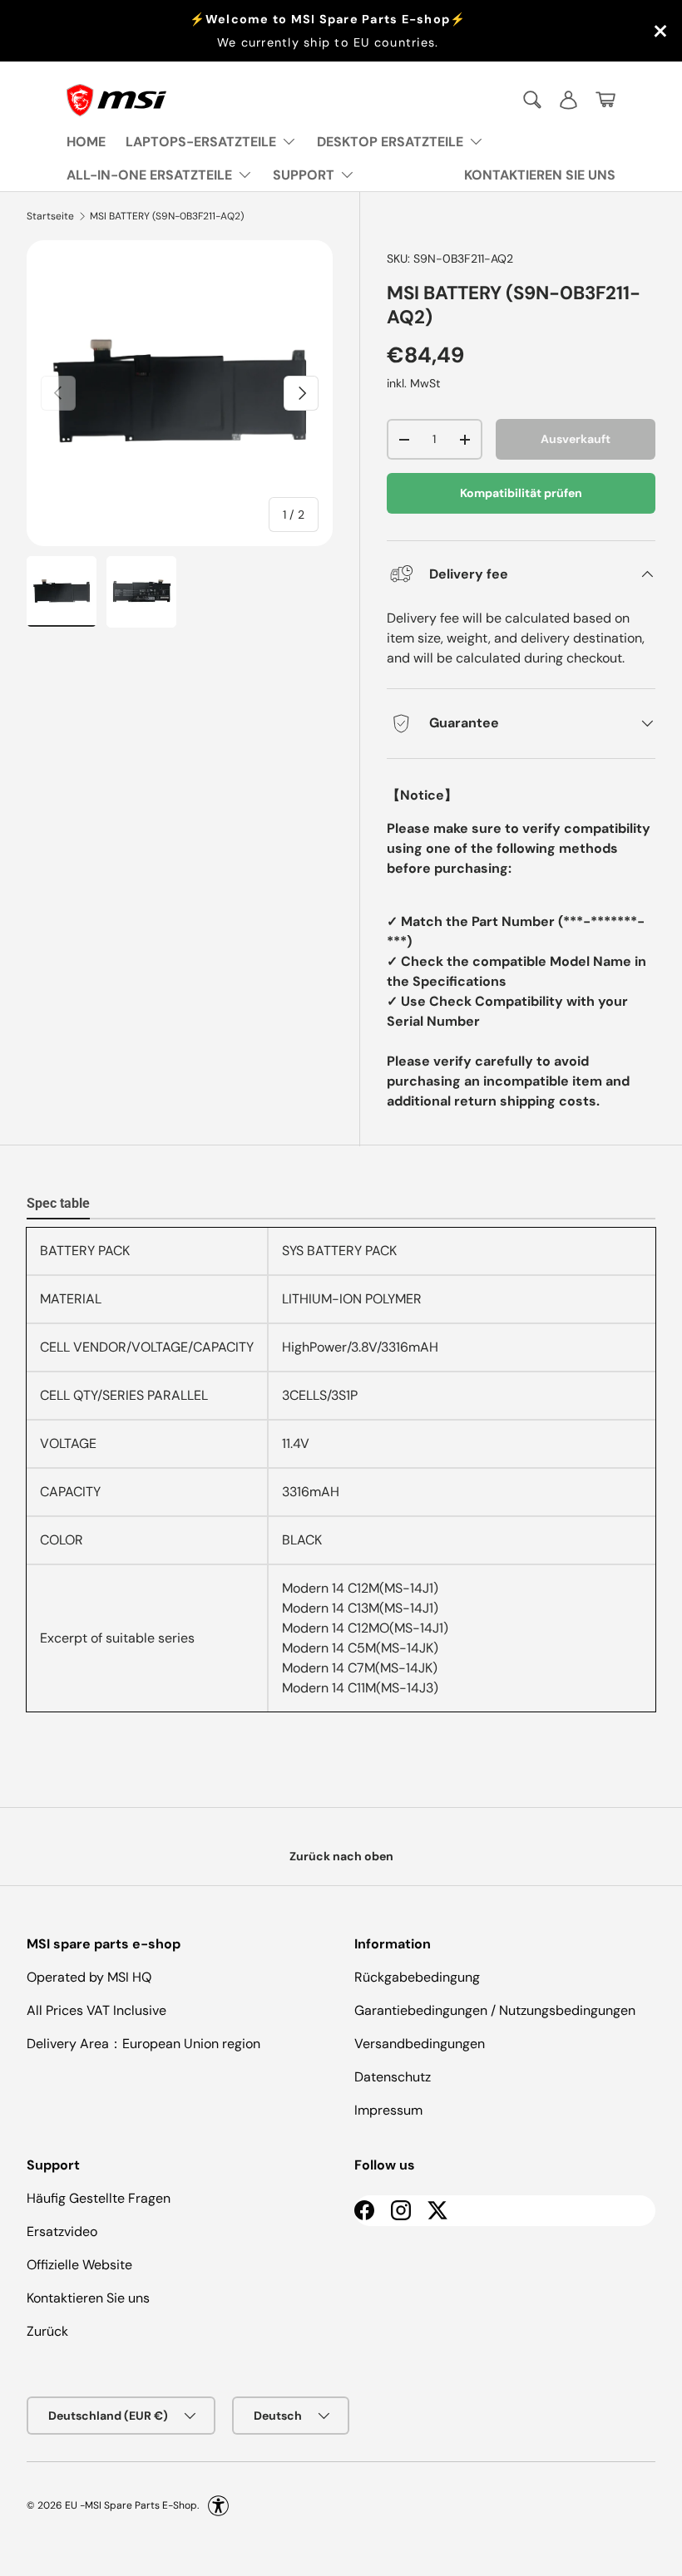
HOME (86, 142)
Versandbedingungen (420, 2044)
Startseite (50, 216)
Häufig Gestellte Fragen (99, 2198)
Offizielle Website (79, 2265)
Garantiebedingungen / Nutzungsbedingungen (495, 2010)
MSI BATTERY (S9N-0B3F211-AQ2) (167, 216)
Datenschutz (393, 2077)
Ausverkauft (576, 439)
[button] (605, 100)
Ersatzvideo (62, 2231)
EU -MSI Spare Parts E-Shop (131, 2505)
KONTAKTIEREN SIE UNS (540, 175)
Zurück (47, 2331)
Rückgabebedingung (417, 1977)
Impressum (388, 2110)
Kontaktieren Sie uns (88, 2298)
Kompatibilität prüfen (521, 493)
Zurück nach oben (341, 1856)
